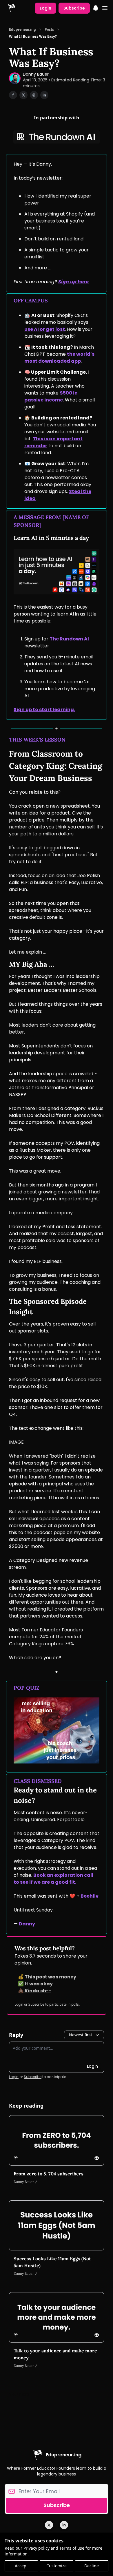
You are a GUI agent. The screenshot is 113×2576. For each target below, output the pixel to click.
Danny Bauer (36, 74)
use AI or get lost (45, 329)
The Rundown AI (69, 639)
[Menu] (96, 7)
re (86, 282)
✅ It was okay (35, 1984)
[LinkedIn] (64, 2525)
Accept (21, 2566)
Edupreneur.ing (22, 30)
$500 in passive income (51, 396)
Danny (27, 1924)
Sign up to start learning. (44, 710)
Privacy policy (37, 2548)
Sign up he (71, 282)
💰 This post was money (47, 1977)
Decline (92, 2566)
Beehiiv (90, 1896)
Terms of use (72, 2548)
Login (45, 8)
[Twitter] (49, 2525)
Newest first (81, 2035)
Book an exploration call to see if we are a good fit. (53, 1879)
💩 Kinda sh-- (35, 1991)
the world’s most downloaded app (59, 358)
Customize (57, 2566)
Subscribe (74, 8)
